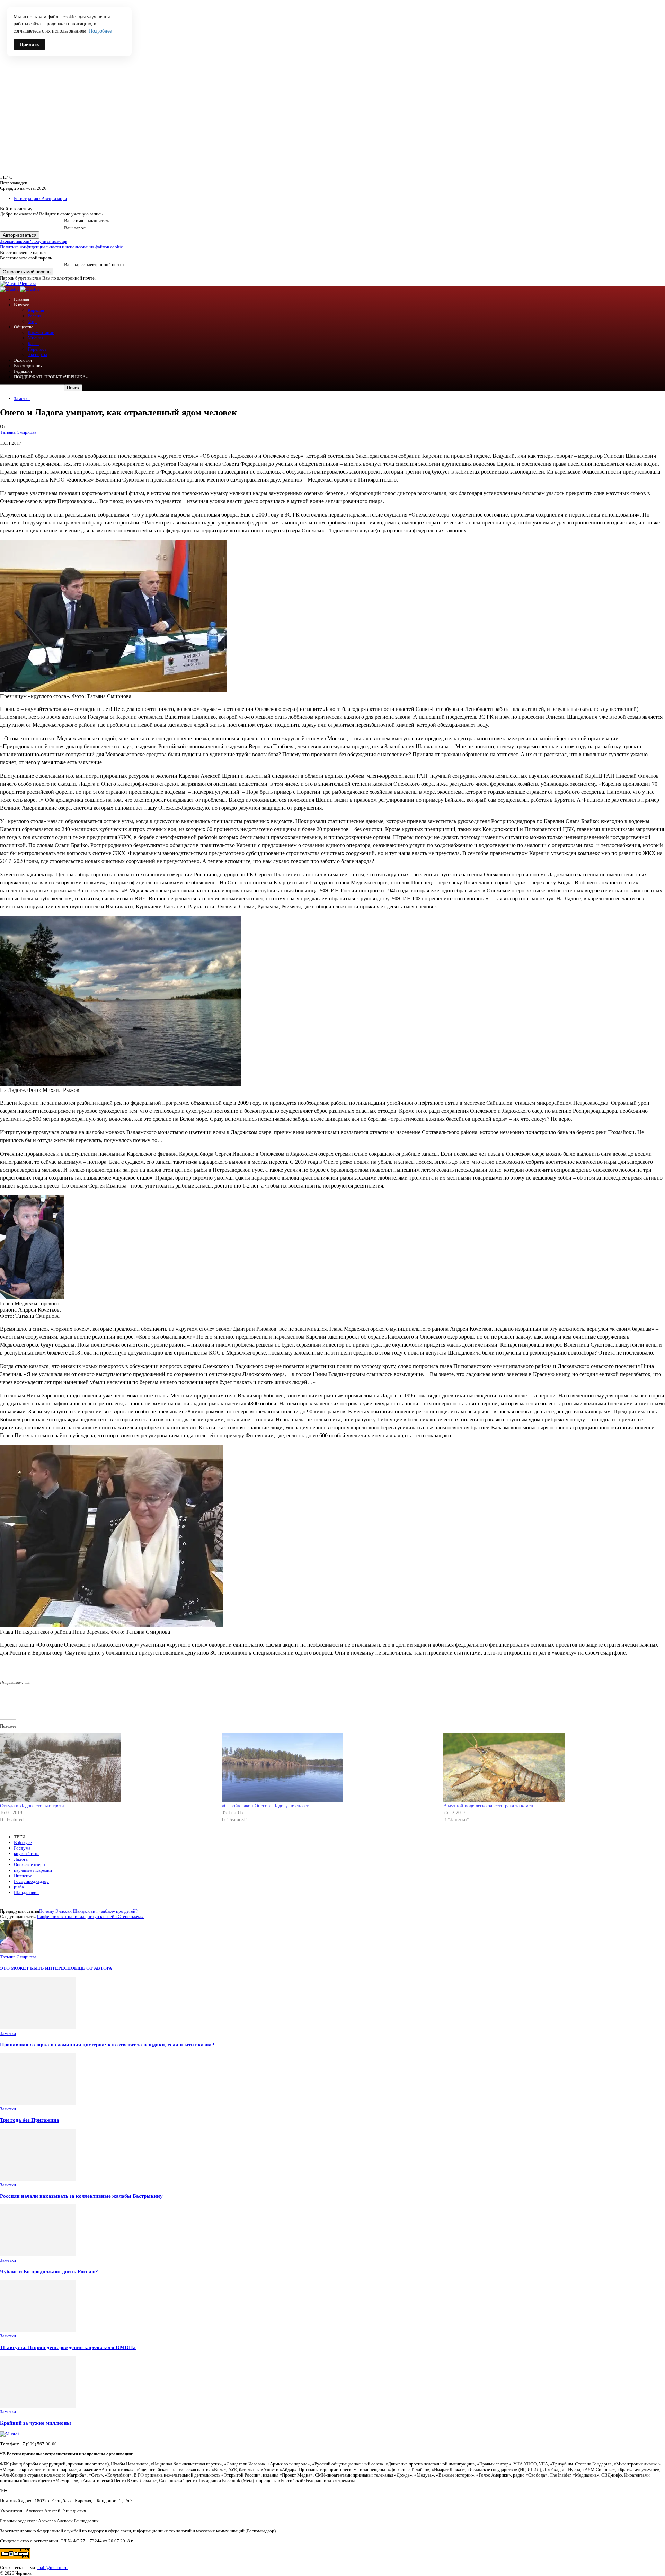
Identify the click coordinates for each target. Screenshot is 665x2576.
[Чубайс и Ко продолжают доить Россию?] (38, 2255)
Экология (23, 360)
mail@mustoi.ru (52, 2568)
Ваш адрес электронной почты (94, 264)
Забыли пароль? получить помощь (34, 241)
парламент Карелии (33, 1870)
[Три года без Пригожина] (38, 2103)
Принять (29, 44)
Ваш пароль (76, 228)
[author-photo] (17, 1951)
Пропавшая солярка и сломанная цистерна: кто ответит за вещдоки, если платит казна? (107, 2044)
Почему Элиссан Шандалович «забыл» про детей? (88, 1911)
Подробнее (100, 31)
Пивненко (23, 1876)
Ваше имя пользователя (87, 220)
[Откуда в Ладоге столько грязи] (107, 1768)
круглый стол (27, 1854)
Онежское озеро (29, 1865)
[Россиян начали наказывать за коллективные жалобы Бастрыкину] (38, 2179)
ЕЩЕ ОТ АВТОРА (93, 1968)
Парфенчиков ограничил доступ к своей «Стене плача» (90, 1917)
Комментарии (41, 332)
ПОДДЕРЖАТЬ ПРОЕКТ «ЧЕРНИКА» (51, 377)
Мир (32, 321)
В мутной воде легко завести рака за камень (489, 1806)
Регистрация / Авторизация (40, 198)
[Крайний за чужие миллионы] (38, 2406)
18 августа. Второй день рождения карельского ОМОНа (68, 2347)
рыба (19, 1887)
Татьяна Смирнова (18, 432)
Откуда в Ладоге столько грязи (32, 1806)
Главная (21, 299)
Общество (24, 327)
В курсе (21, 305)
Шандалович (26, 1892)
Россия (34, 316)
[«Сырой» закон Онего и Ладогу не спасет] (329, 1768)
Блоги (33, 343)
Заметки (22, 399)
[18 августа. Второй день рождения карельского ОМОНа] (38, 2330)
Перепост (37, 349)
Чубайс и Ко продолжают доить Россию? (49, 2271)
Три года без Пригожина (30, 2120)
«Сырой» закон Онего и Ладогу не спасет (265, 1806)
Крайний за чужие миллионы (36, 2423)
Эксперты (37, 355)
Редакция (23, 371)
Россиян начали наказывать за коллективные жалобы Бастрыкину (81, 2196)
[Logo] (10, 289)
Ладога (21, 1859)
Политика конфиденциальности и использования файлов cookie (61, 247)
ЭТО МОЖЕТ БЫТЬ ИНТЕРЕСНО (37, 1968)
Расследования (28, 366)
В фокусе (23, 1842)
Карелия (36, 310)
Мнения (36, 338)
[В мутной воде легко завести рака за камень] (551, 1768)
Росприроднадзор (31, 1881)
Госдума (22, 1848)
